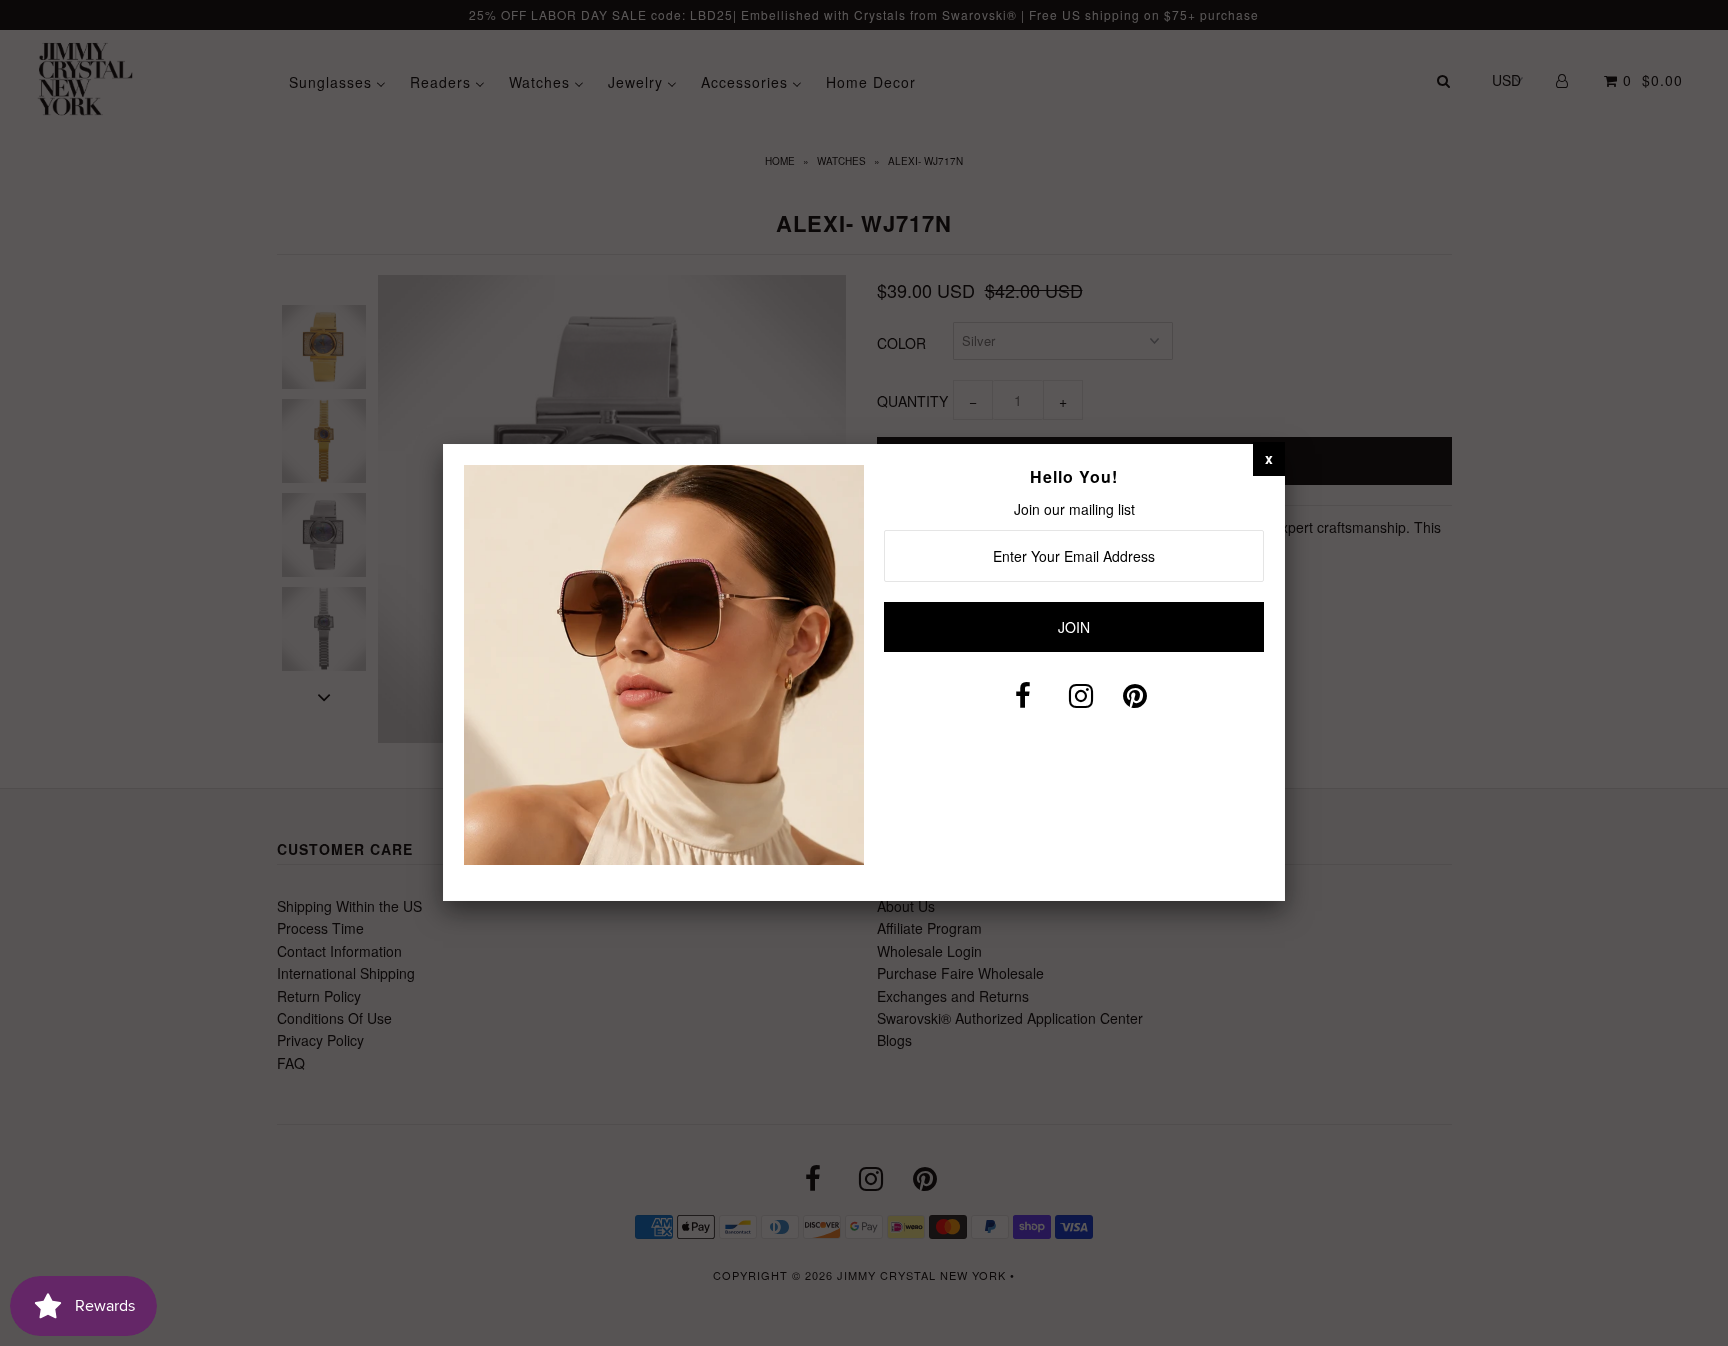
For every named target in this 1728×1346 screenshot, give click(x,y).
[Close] (1269, 458)
